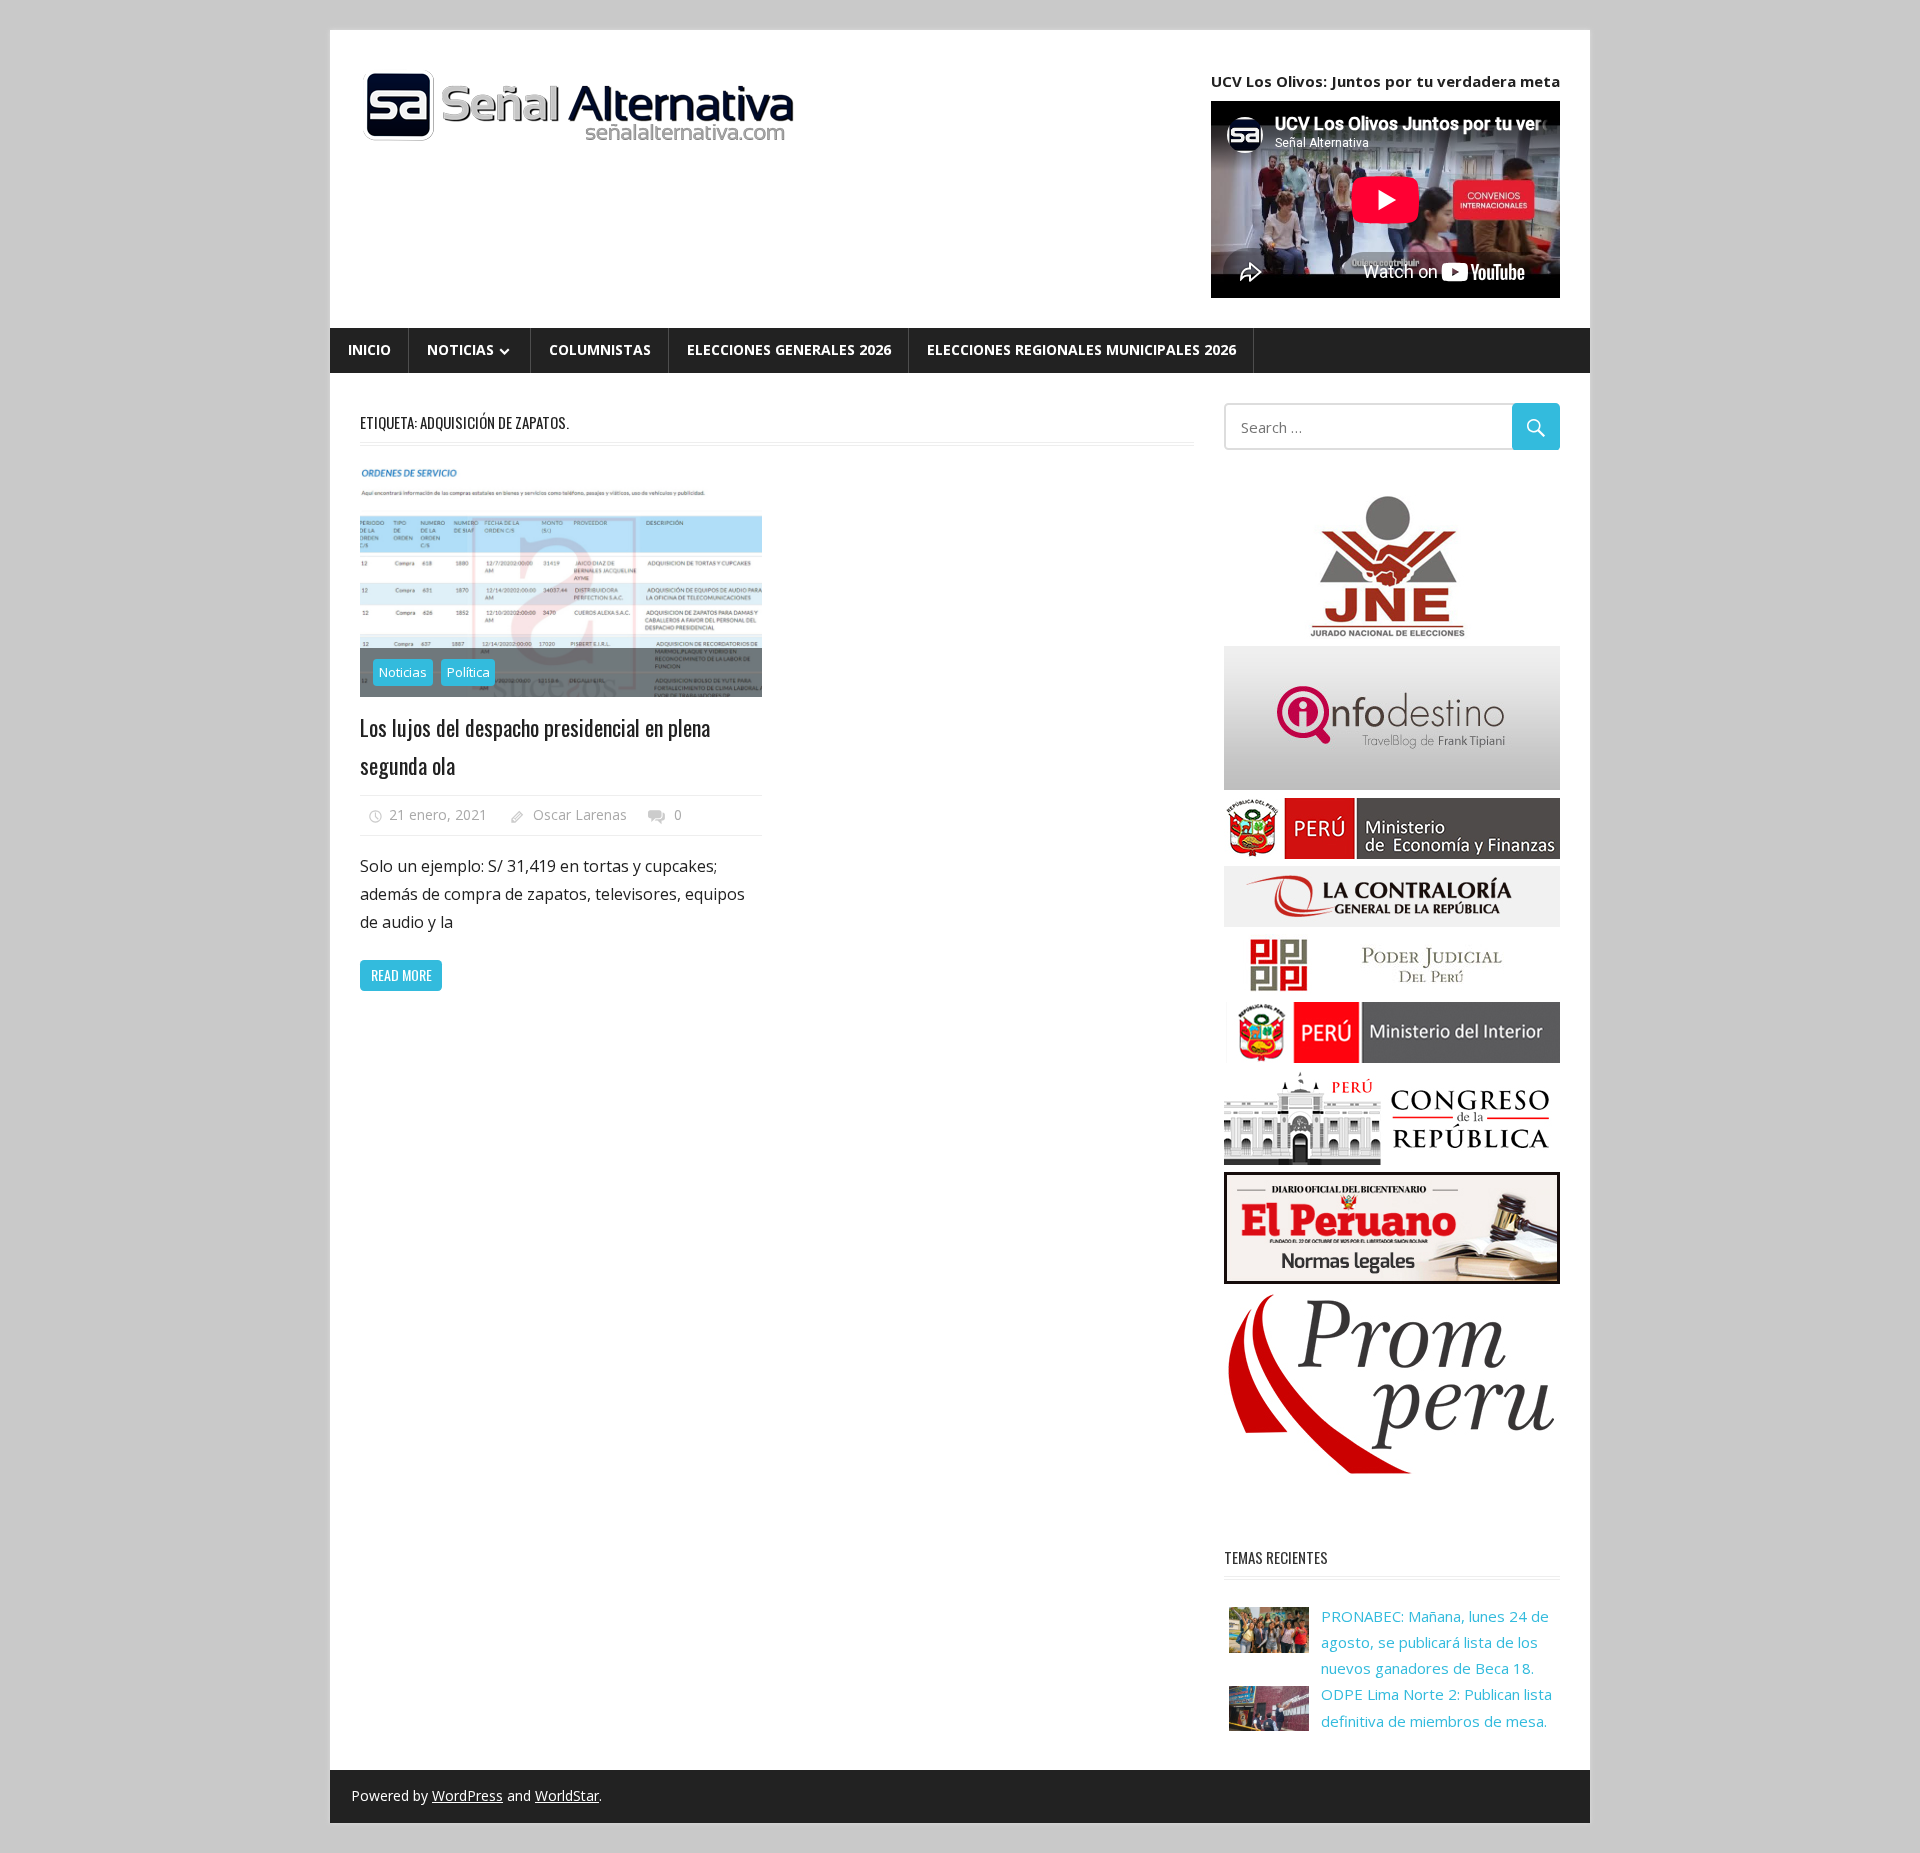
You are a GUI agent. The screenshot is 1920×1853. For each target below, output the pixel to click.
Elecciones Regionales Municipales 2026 (1081, 349)
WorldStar (567, 1795)
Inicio (369, 349)
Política (468, 672)
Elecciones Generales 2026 (789, 349)
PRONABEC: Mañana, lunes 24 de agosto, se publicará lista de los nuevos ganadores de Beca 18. (1435, 1642)
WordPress (467, 1795)
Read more (401, 974)
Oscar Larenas (580, 814)
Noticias (460, 349)
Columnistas (600, 349)
